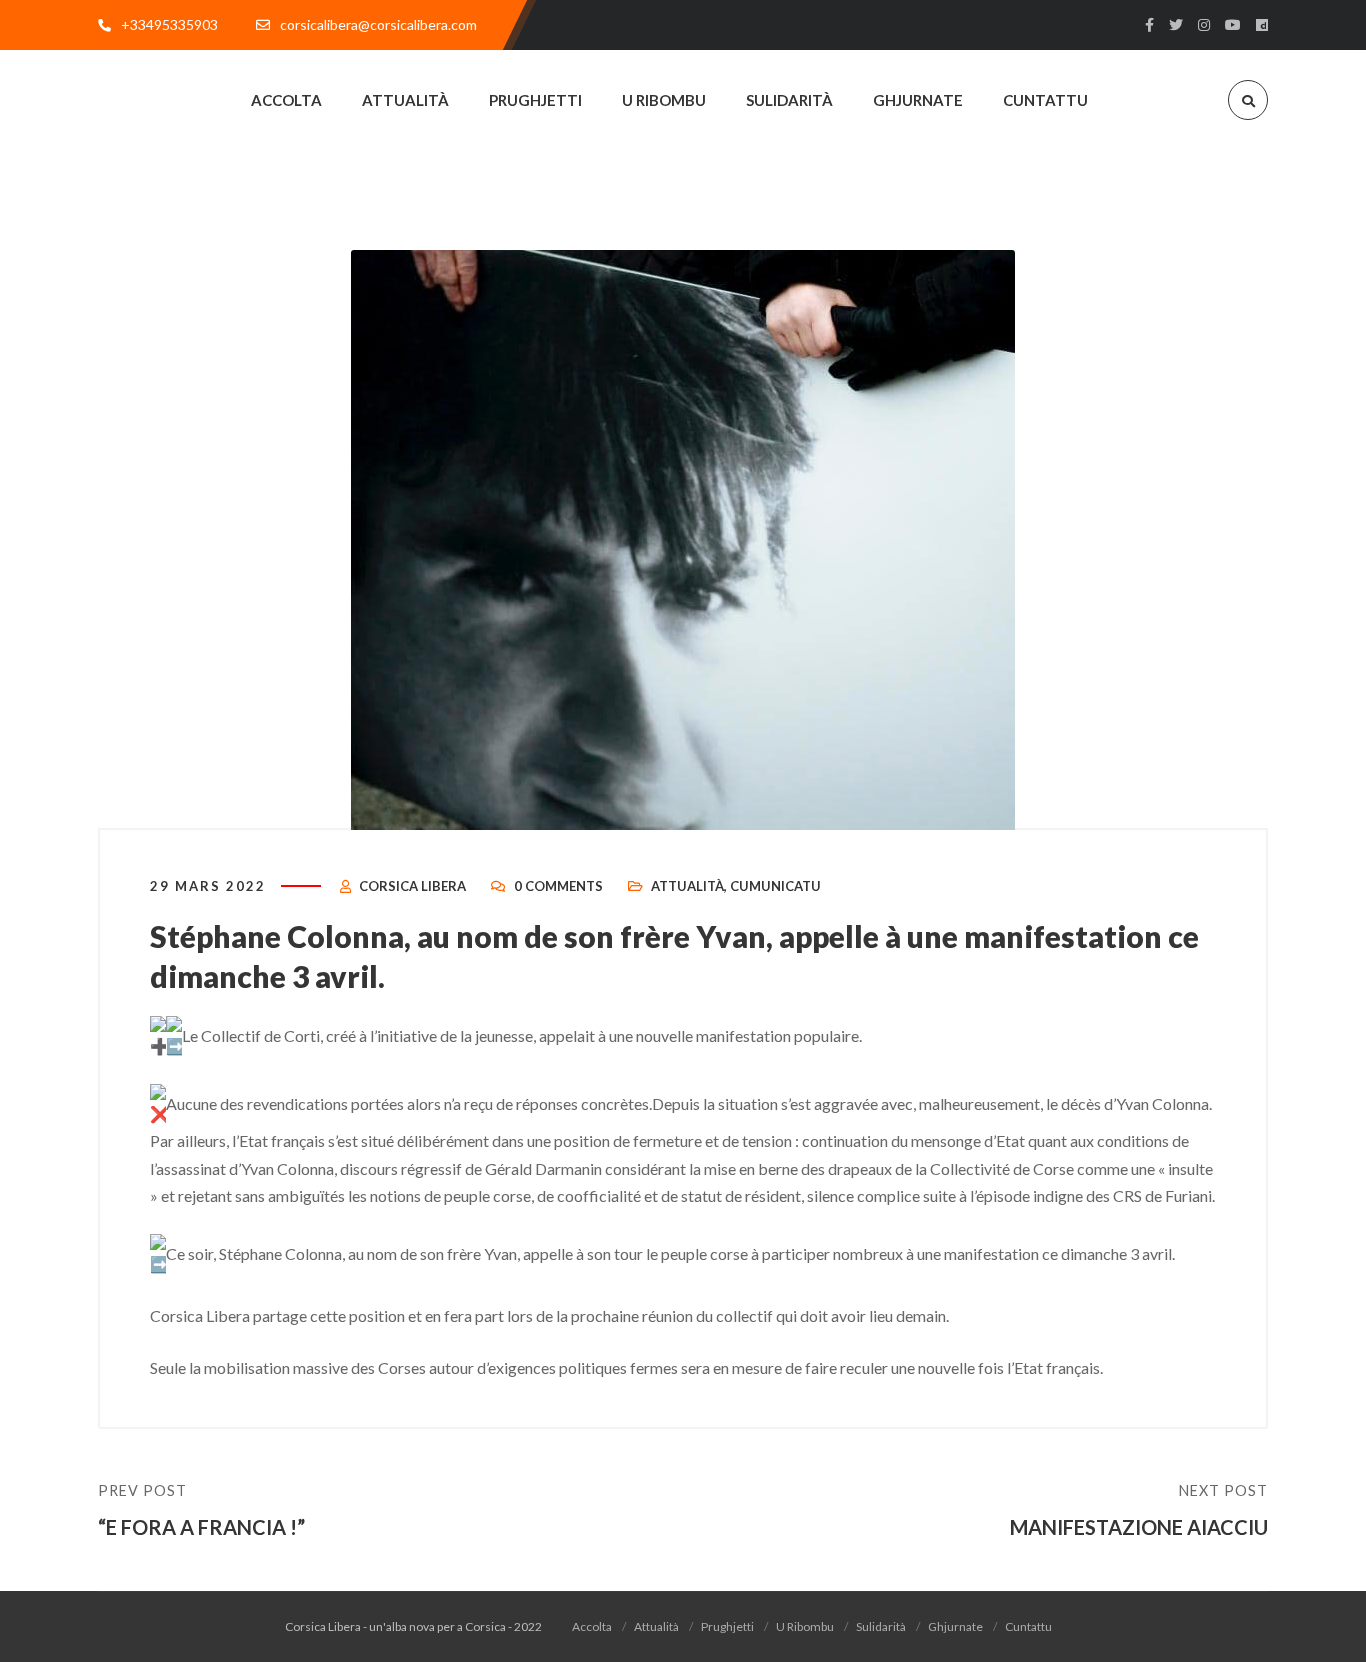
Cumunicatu (775, 886)
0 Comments (558, 886)
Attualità (687, 886)
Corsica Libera (412, 886)
